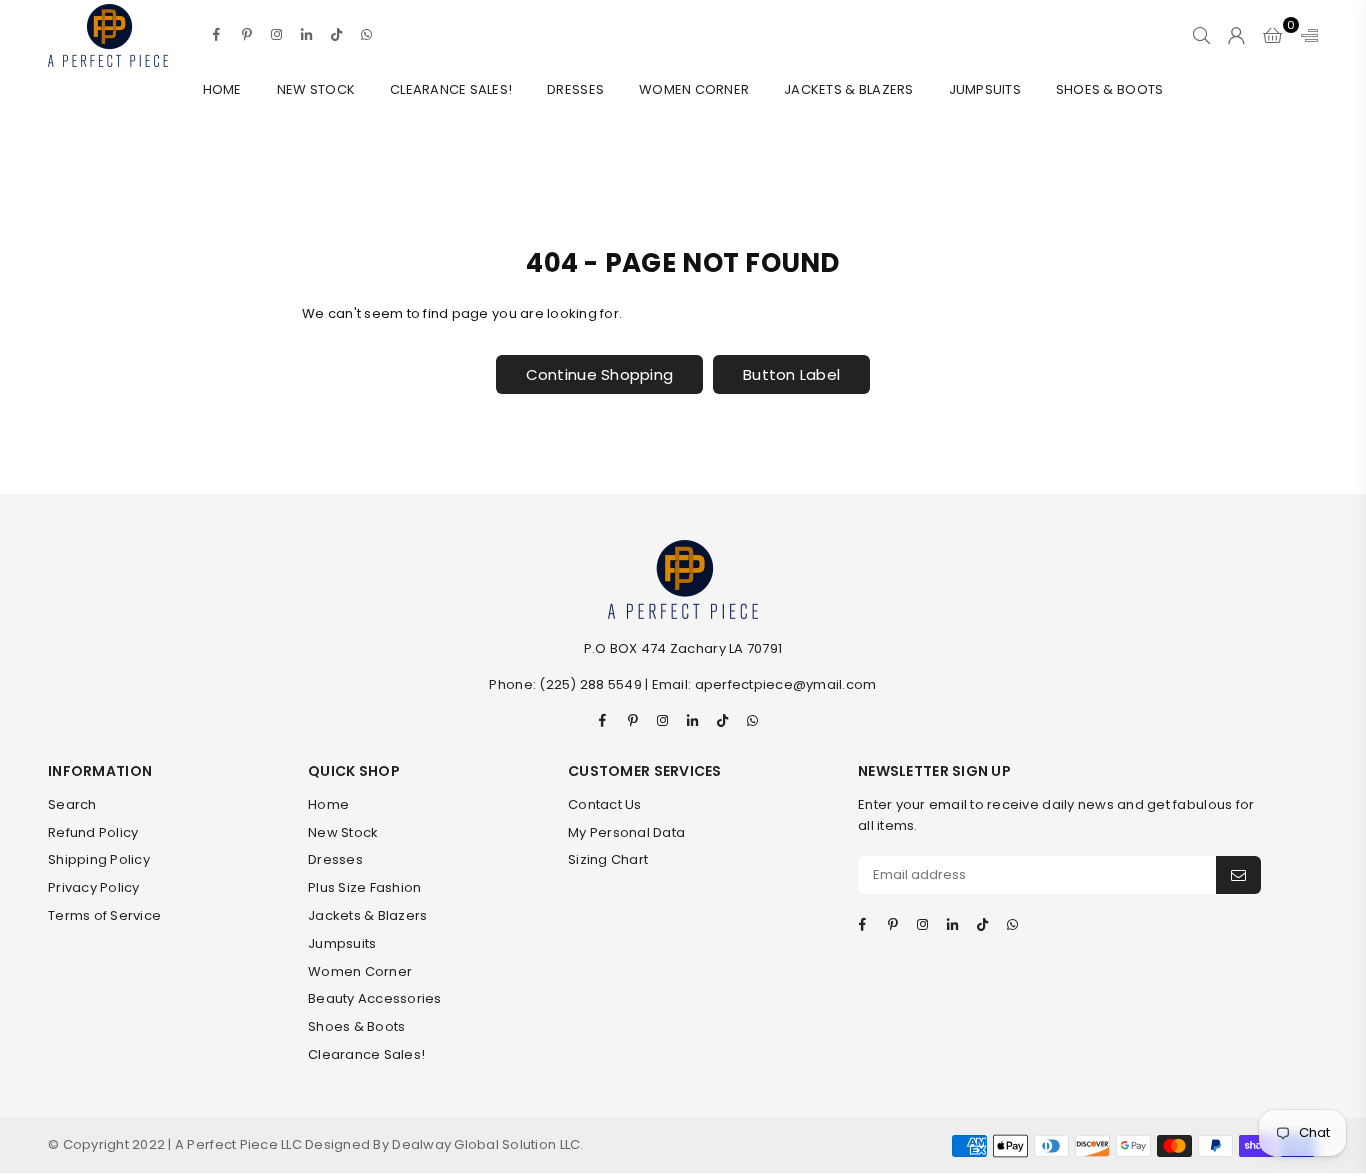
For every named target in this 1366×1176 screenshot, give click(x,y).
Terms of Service (104, 915)
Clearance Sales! (451, 89)
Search (72, 804)
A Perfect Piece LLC (240, 1144)
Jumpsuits (985, 89)
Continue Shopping (599, 374)
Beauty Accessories (375, 998)
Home (222, 89)
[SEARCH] (1201, 35)
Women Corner (694, 89)
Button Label (791, 374)
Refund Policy (93, 832)
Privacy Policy (94, 887)
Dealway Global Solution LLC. (487, 1144)
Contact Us (605, 804)
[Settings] (1305, 35)
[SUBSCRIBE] (1238, 875)
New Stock (316, 89)
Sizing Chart (608, 859)
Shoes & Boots (1109, 89)
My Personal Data (626, 832)
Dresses (575, 89)
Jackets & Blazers (848, 89)
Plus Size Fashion (364, 887)
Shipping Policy (99, 859)
